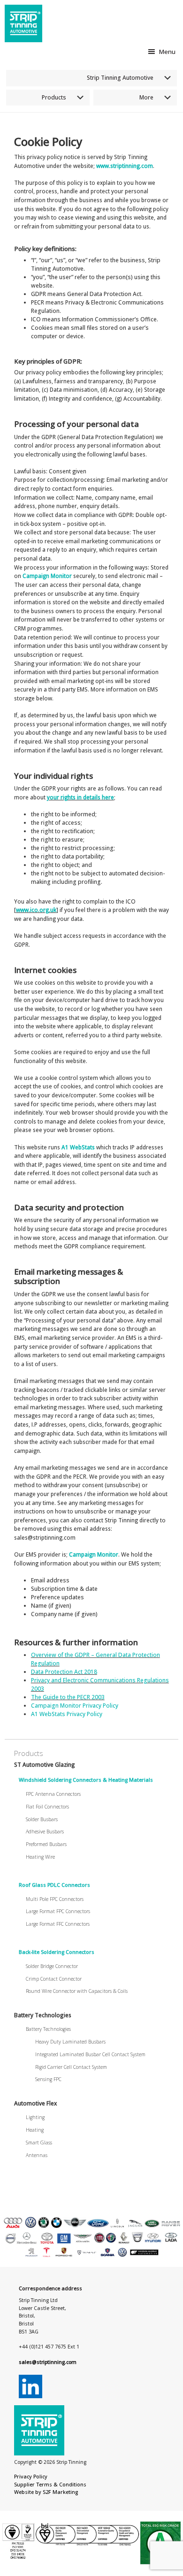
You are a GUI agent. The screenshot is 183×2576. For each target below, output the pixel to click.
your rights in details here (80, 797)
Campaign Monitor (47, 576)
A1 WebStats (78, 1147)
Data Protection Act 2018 (64, 1672)
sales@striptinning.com (48, 2362)
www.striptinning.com (125, 166)
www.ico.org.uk (36, 910)
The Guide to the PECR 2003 (68, 1697)
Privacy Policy (31, 2477)
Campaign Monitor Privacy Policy (75, 1706)
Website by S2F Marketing (46, 2492)
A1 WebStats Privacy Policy (67, 1714)
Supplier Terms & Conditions (50, 2485)
